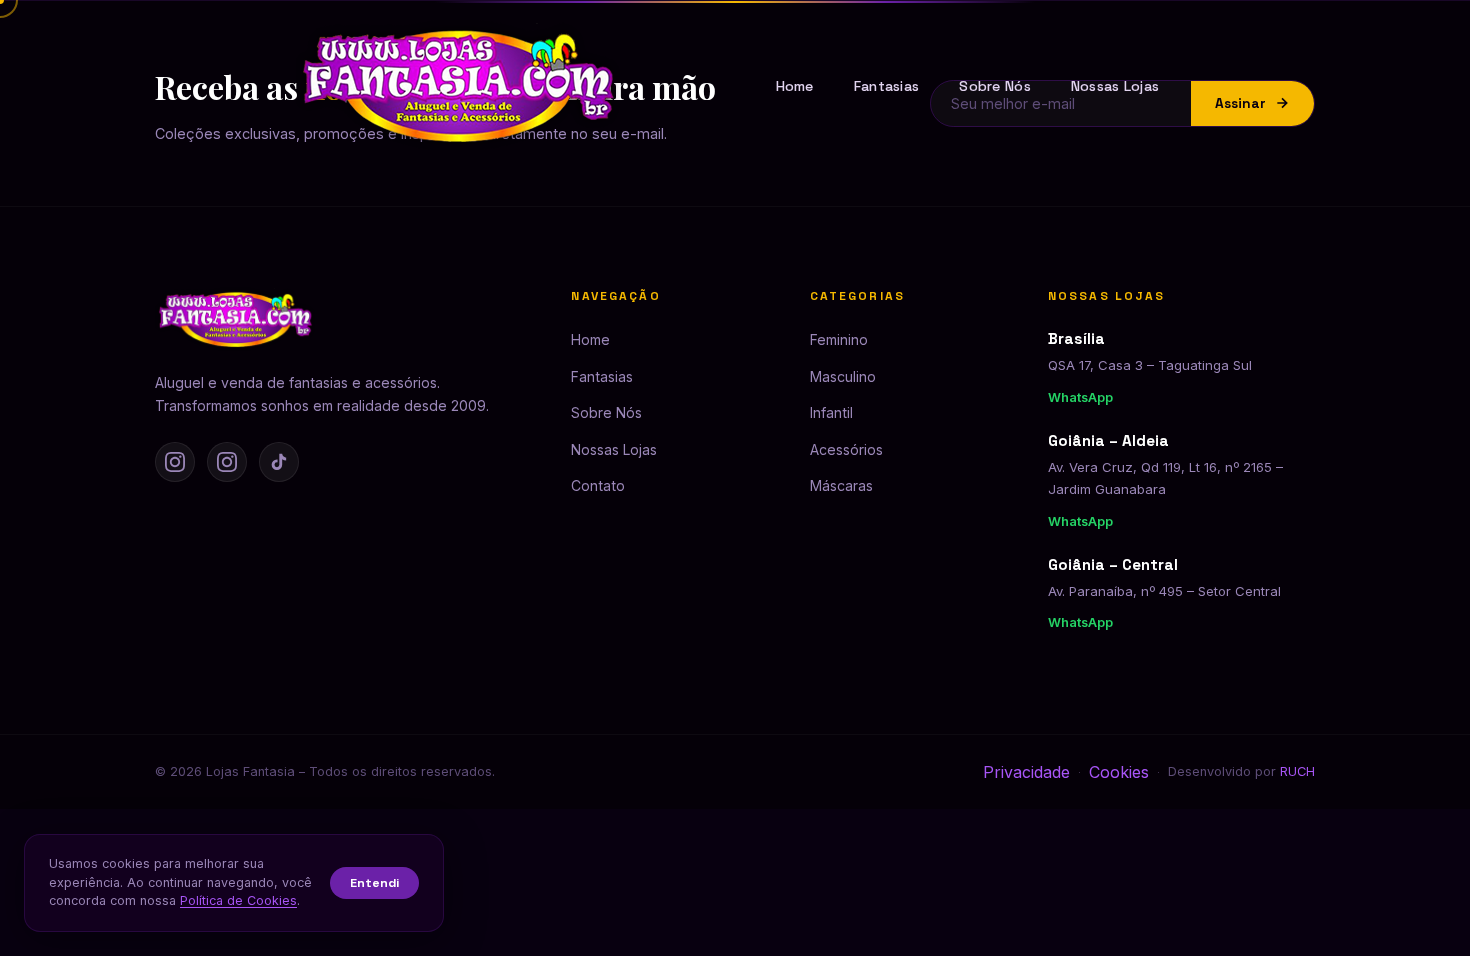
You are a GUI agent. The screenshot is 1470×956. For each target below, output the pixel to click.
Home (795, 86)
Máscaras (841, 485)
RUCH (1297, 771)
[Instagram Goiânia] (227, 462)
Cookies (1119, 772)
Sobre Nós (995, 86)
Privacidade (1026, 772)
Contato (598, 485)
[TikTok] (279, 462)
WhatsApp (1080, 397)
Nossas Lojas (1115, 86)
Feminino (839, 339)
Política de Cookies (238, 900)
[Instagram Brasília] (175, 462)
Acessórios (846, 449)
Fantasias (887, 86)
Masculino (843, 376)
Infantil (831, 412)
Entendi (374, 883)
